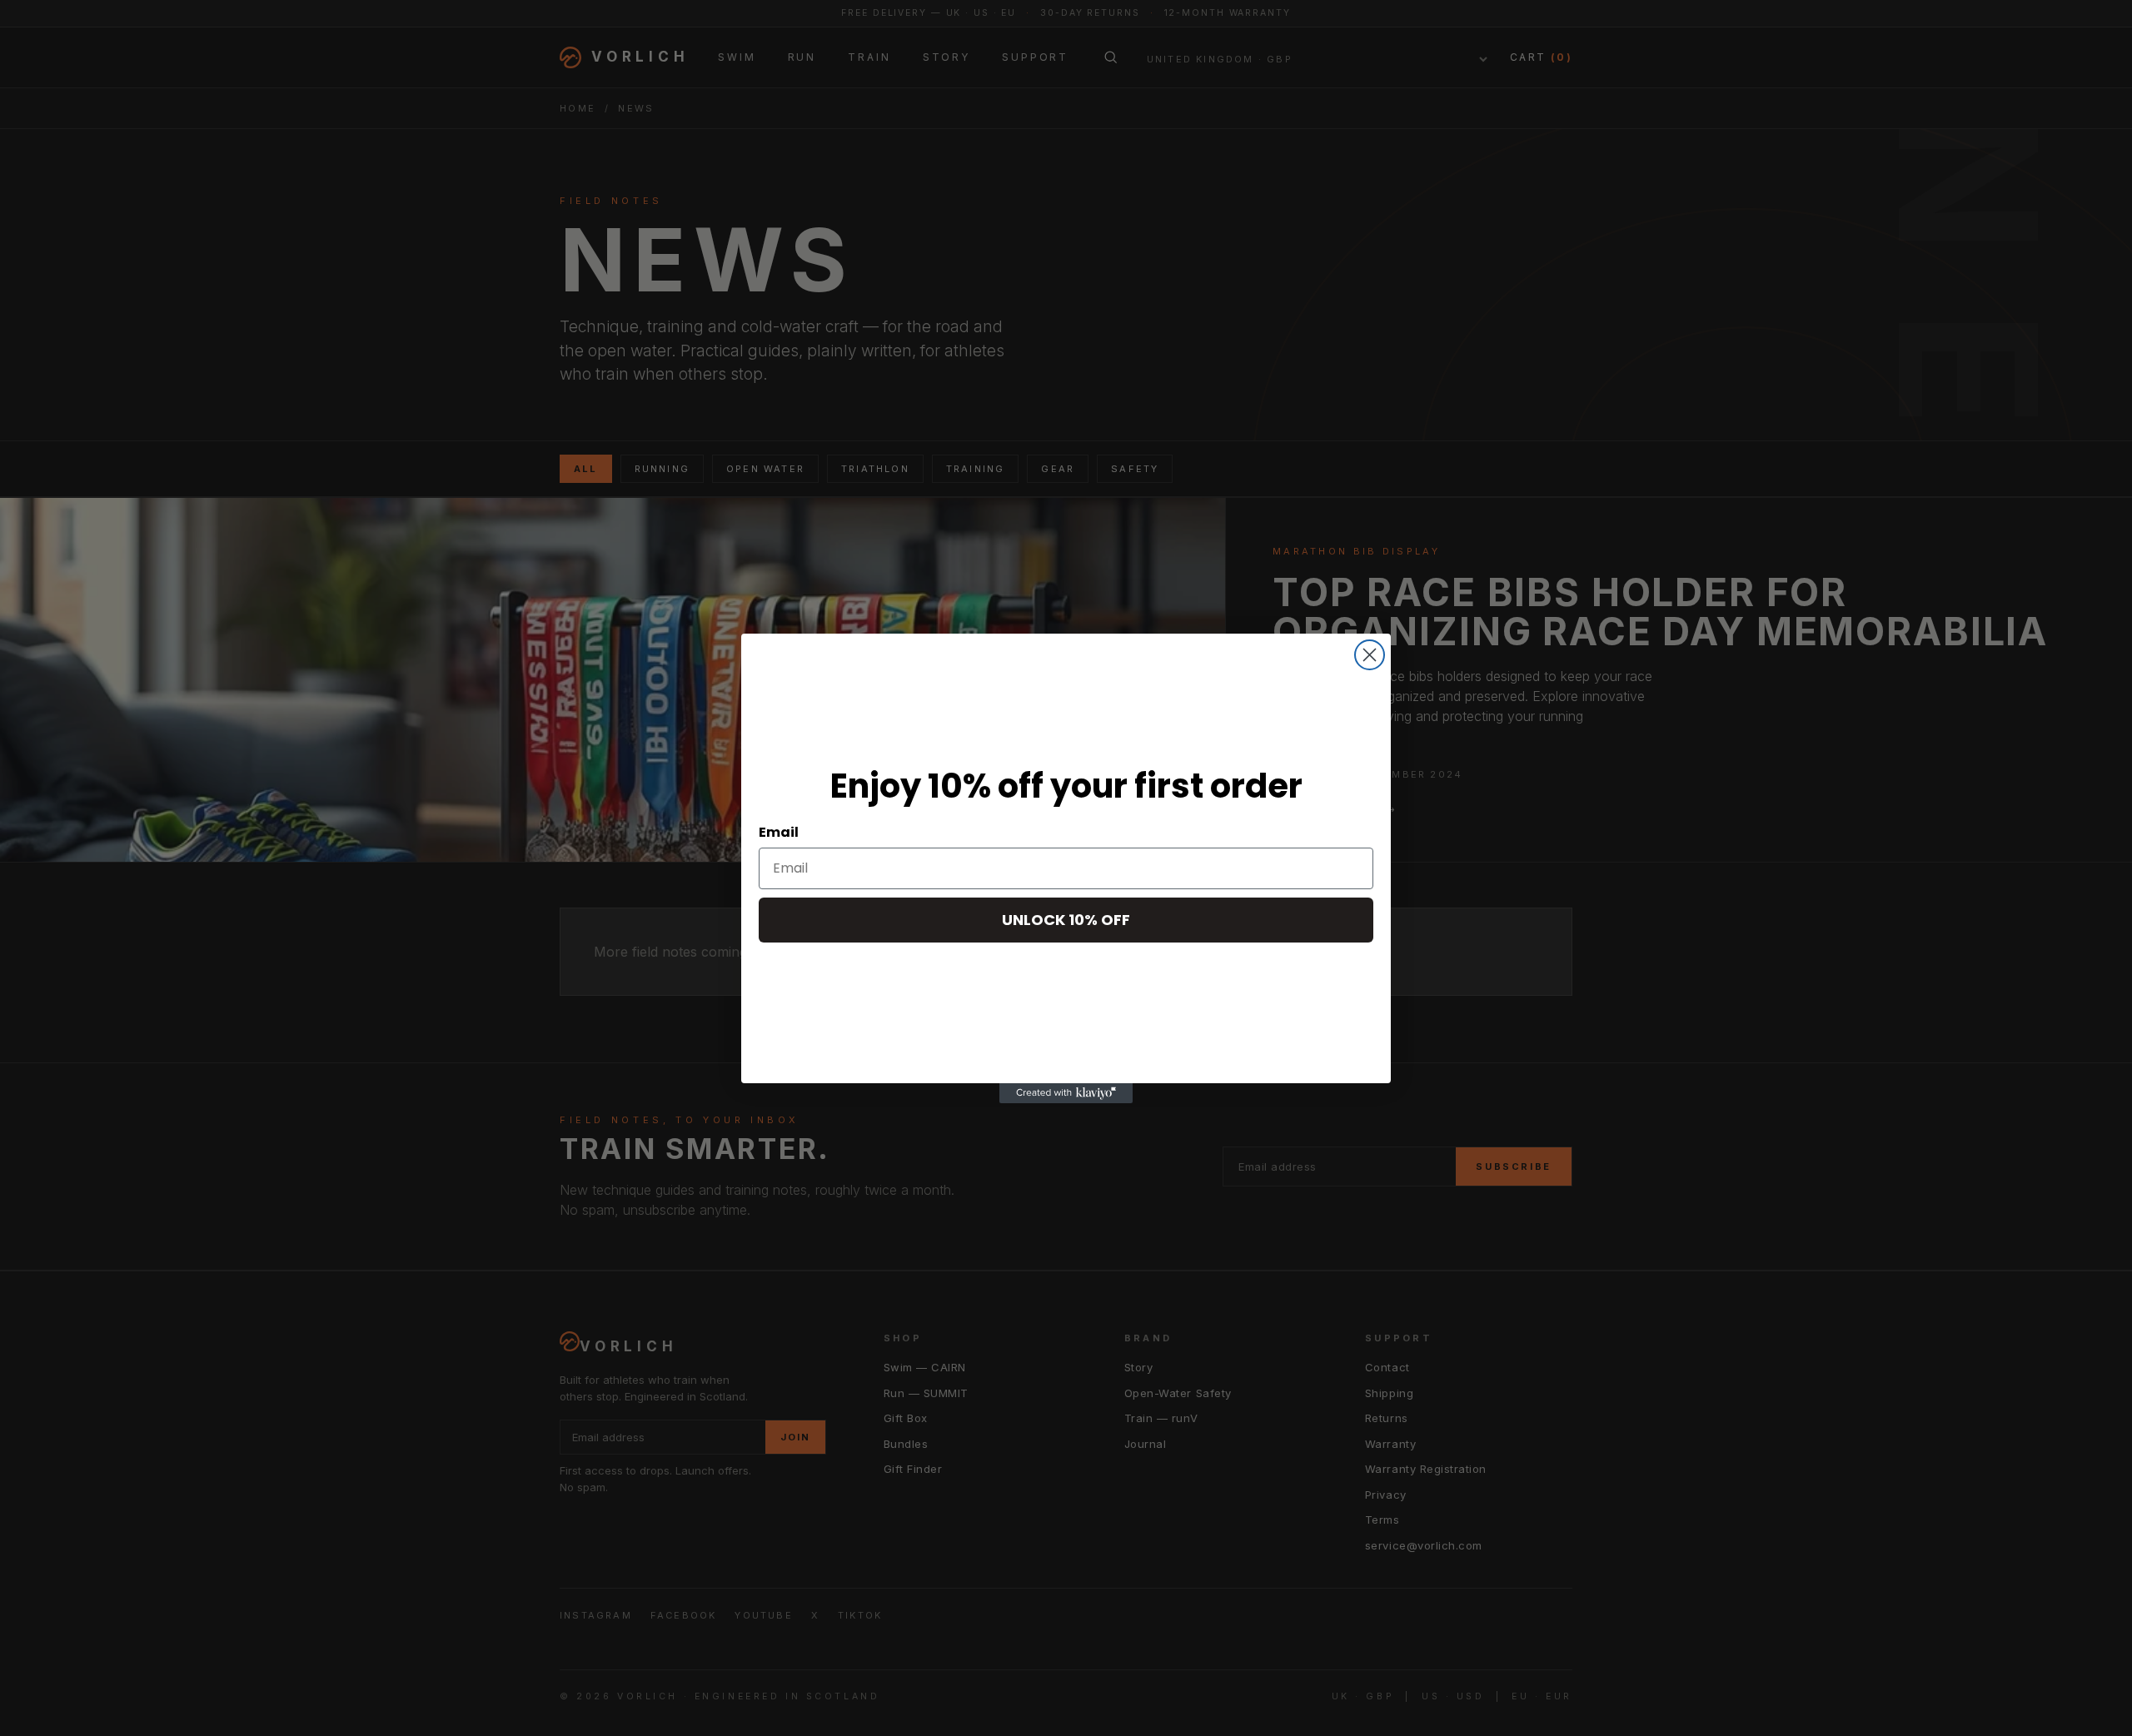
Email (779, 832)
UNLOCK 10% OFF (1066, 920)
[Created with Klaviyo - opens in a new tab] (1066, 1093)
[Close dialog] (1370, 655)
